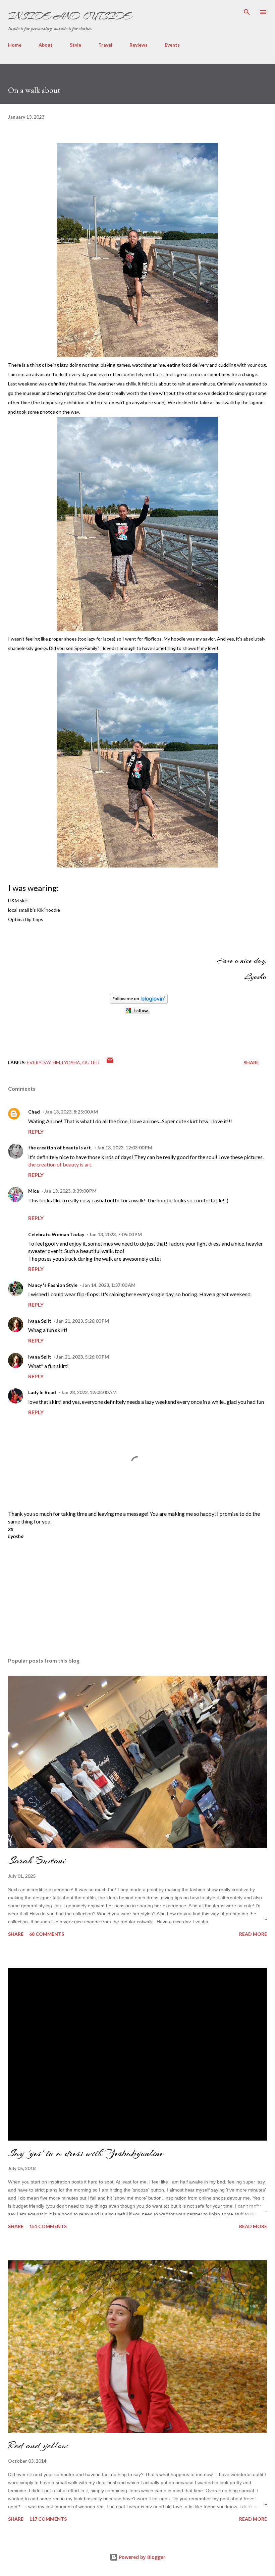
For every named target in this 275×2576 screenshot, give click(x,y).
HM (56, 1062)
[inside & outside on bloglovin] (139, 1002)
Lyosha (71, 1062)
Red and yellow (38, 2445)
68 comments (47, 1934)
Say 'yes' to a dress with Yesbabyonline (86, 2153)
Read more (253, 1934)
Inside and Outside (69, 16)
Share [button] (251, 1062)
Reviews (139, 45)
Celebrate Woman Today (56, 1234)
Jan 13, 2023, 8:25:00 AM (71, 1112)
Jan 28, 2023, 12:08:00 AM (89, 1392)
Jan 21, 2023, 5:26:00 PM (83, 1321)
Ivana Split (40, 1321)
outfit (91, 1062)
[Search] (247, 12)
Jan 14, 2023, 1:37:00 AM (109, 1285)
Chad (34, 1112)
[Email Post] (110, 1062)
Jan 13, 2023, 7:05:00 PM (116, 1234)
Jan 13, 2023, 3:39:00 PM (70, 1191)
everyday (39, 1062)
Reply (36, 1131)
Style (75, 45)
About (46, 45)
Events (172, 45)
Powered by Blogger (142, 2557)
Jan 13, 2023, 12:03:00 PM (125, 1148)
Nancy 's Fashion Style (53, 1285)
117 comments (48, 2519)
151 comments (48, 2226)
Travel (105, 45)
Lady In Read (42, 1392)
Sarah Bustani (37, 1860)
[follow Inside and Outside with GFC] (137, 1012)
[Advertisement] (58, 1593)
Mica (34, 1191)
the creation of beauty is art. (60, 1148)
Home (15, 45)
